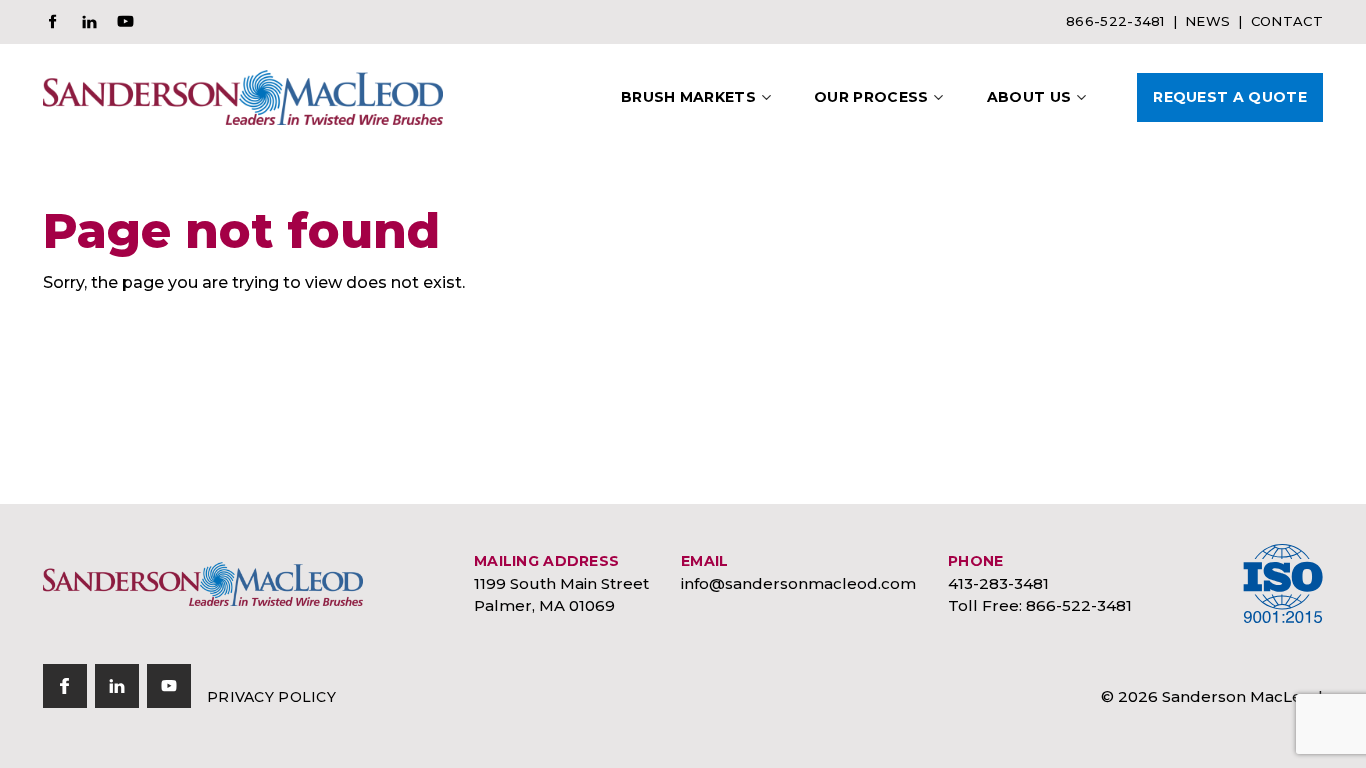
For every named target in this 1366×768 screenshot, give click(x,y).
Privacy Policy (271, 697)
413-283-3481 (998, 583)
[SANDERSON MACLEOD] (243, 97)
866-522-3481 (1115, 21)
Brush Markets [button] (688, 97)
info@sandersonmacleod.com (798, 583)
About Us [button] (1029, 97)
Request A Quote (1230, 97)
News (1207, 21)
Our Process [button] (871, 97)
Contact (1287, 21)
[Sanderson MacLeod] (203, 583)
